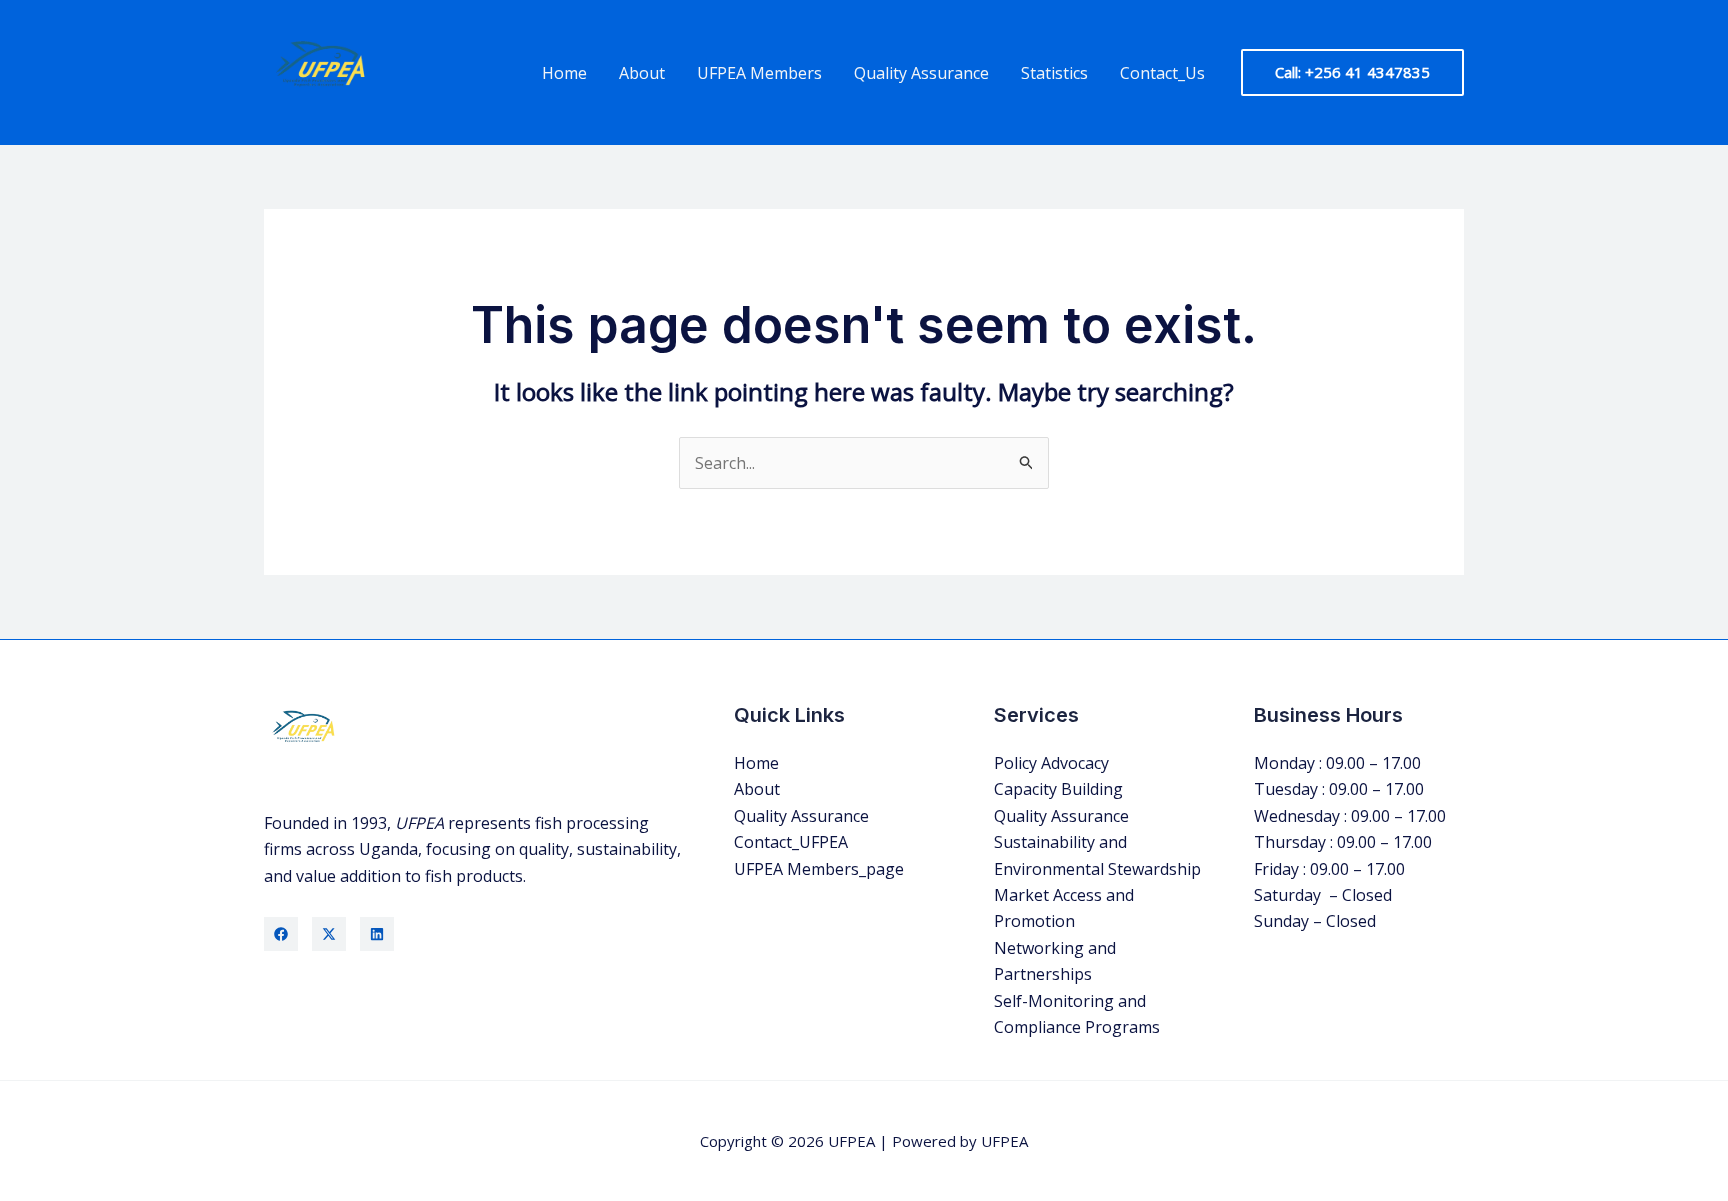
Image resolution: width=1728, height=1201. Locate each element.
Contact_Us (1162, 73)
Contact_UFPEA (791, 842)
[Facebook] (281, 934)
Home (564, 73)
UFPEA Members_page (819, 869)
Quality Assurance (921, 73)
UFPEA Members (759, 73)
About (642, 73)
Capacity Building (1058, 789)
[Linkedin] (377, 934)
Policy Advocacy (1051, 763)
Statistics (1054, 73)
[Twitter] (329, 934)
